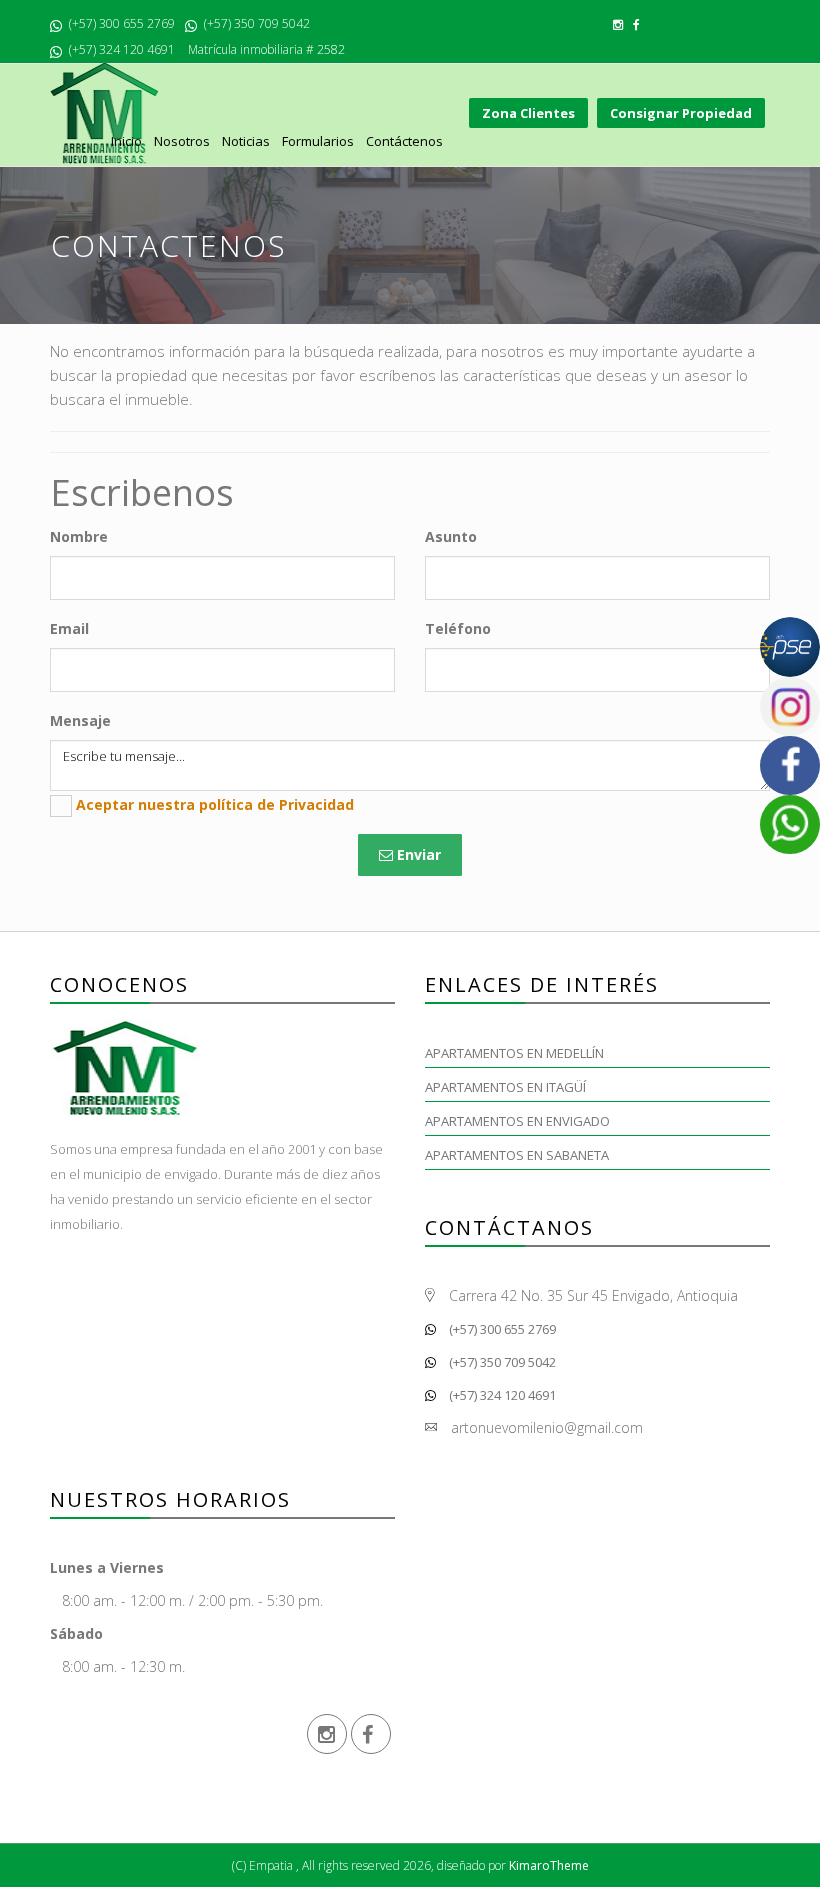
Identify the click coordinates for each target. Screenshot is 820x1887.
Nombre (79, 536)
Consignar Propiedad (681, 113)
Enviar (417, 854)
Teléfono (458, 628)
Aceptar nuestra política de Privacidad (215, 804)
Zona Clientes (528, 113)
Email (69, 628)
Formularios (318, 141)
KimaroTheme (549, 1865)
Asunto (451, 536)
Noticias (246, 141)
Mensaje (80, 720)
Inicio (126, 141)
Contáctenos (404, 141)
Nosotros (182, 141)
